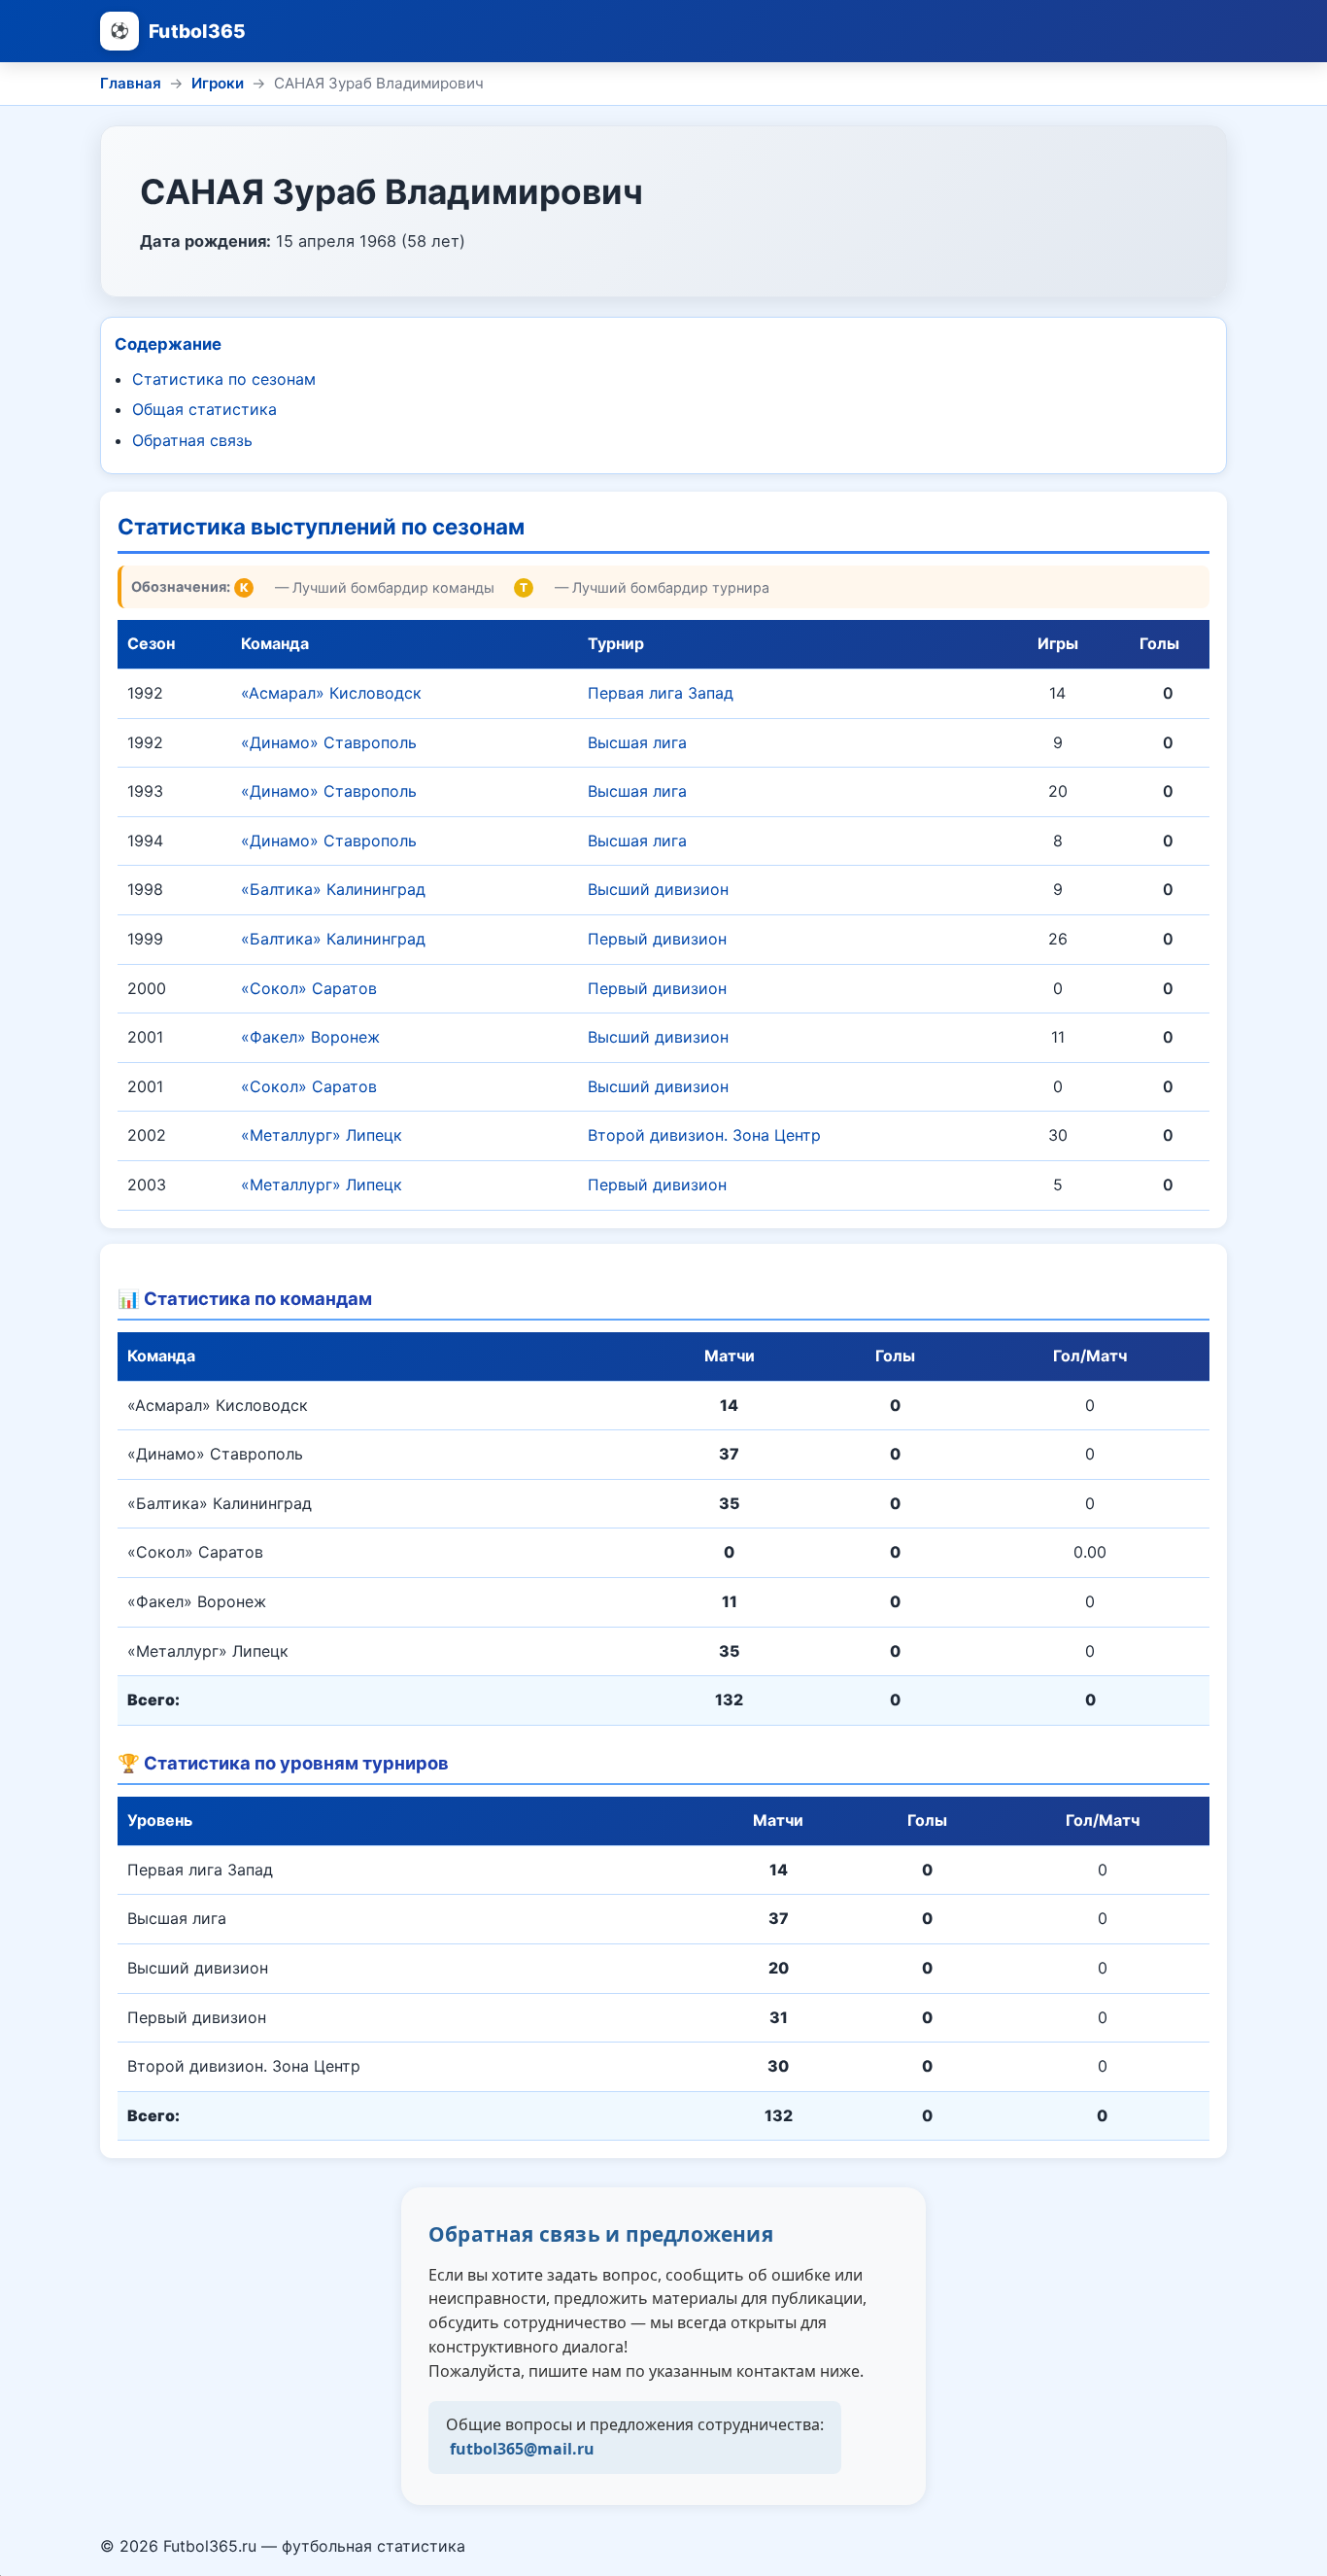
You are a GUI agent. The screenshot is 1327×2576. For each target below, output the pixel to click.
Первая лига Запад (661, 693)
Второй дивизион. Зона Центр (704, 1135)
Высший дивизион (658, 889)
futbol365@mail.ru (522, 2449)
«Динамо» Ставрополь (329, 742)
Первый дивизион (657, 939)
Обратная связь (192, 440)
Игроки (218, 83)
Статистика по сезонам (224, 379)
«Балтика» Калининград (333, 889)
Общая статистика (204, 409)
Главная (131, 83)
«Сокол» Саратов (309, 988)
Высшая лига (637, 742)
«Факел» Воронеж (310, 1037)
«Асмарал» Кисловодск (331, 693)
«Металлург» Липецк (322, 1135)
